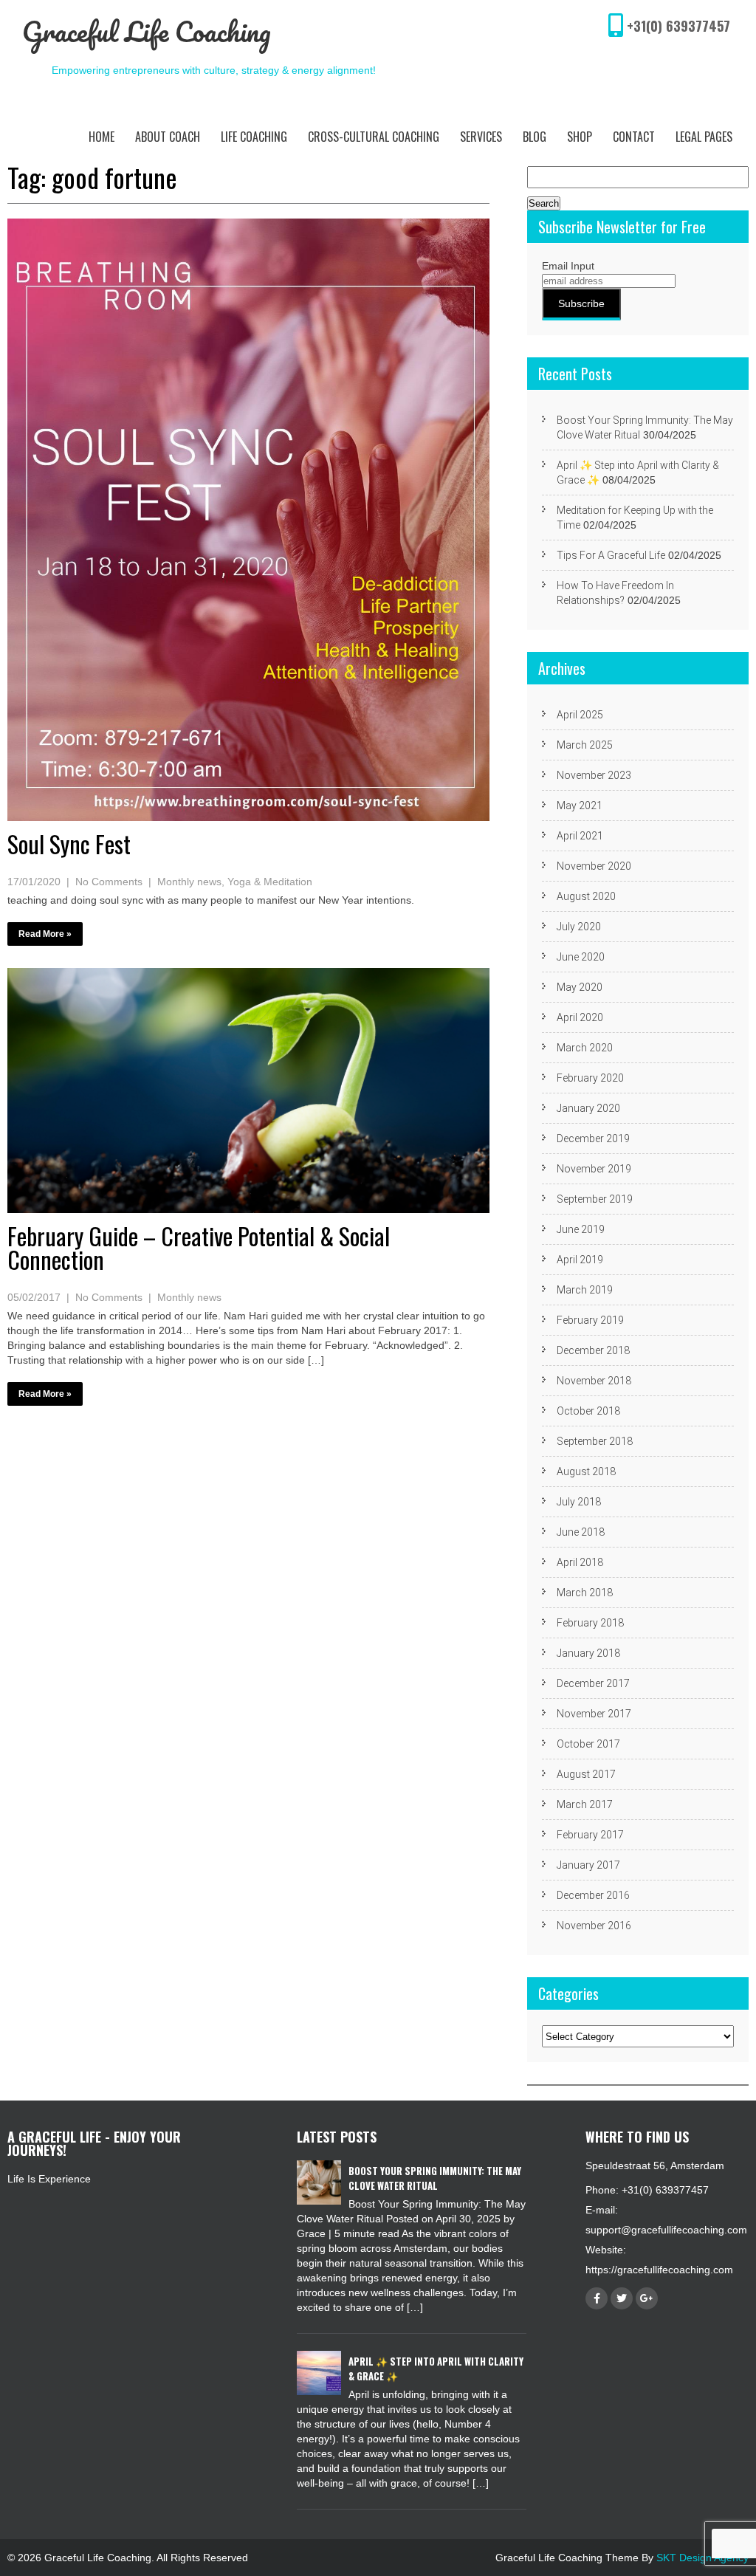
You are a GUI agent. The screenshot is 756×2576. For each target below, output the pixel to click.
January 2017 (588, 1865)
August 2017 (586, 1774)
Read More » (45, 934)
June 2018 (581, 1532)
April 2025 (580, 715)
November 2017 (594, 1714)
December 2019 (593, 1138)
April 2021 (580, 836)
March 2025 (585, 745)
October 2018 (588, 1411)
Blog (535, 137)
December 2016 (593, 1895)
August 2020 (586, 896)
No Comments (109, 882)
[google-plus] (647, 2298)
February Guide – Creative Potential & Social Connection (199, 1247)
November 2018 (594, 1381)
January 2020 (588, 1108)
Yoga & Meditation (270, 882)
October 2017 (588, 1744)
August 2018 (586, 1471)
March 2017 (585, 1804)
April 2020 (580, 1017)
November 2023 (594, 775)
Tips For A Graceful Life (611, 555)
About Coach (168, 137)
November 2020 (594, 866)
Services (481, 137)
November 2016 (594, 1926)
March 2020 (585, 1048)
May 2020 (580, 987)
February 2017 (590, 1835)
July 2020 (579, 927)
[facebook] (597, 2298)
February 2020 (590, 1078)
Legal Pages (704, 137)
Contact (634, 137)
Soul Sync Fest (69, 844)
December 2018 (593, 1350)
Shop (580, 137)
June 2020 (581, 957)
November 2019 (594, 1169)
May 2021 (580, 806)
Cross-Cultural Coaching (374, 137)
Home (102, 137)
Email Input (568, 266)
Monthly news (189, 882)
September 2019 (595, 1199)
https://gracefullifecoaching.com (659, 2270)
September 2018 (595, 1441)
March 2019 (585, 1290)
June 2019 (581, 1229)
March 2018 (585, 1593)
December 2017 (593, 1683)
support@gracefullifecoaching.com (666, 2230)
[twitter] (622, 2298)
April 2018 (580, 1562)
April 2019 (580, 1260)
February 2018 (590, 1623)
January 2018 (588, 1653)
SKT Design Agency (702, 2558)
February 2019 (590, 1320)
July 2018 (579, 1502)
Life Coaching (254, 137)
